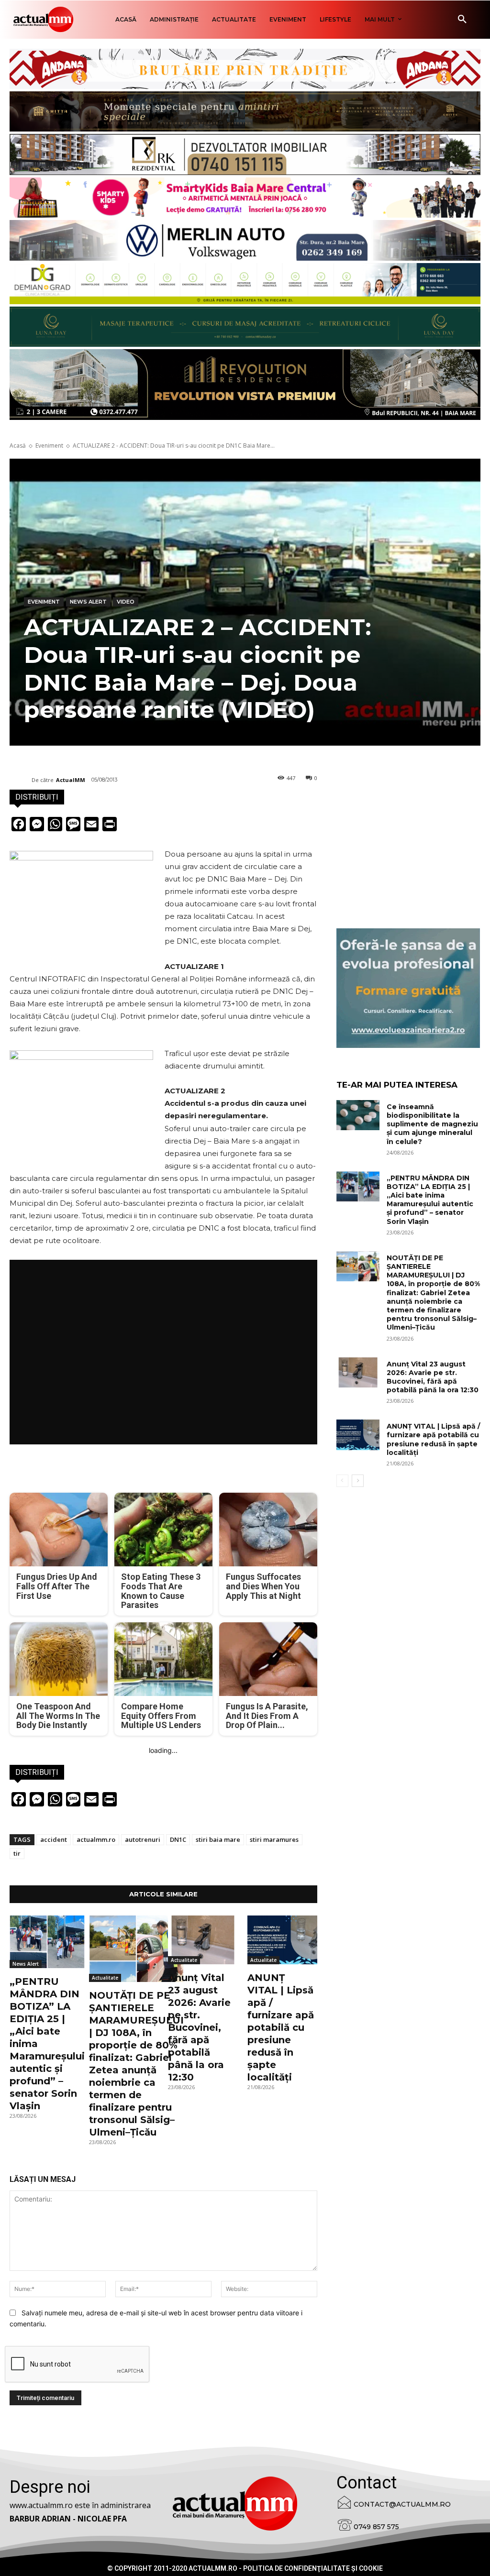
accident (54, 1839)
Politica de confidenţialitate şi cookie (313, 2568)
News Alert (88, 602)
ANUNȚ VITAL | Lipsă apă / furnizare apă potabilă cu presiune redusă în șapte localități (281, 2027)
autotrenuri (143, 1839)
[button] (462, 20)
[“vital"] (408, 988)
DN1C (178, 1839)
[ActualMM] (21, 780)
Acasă (18, 446)
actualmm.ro (96, 1839)
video (126, 602)
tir (17, 1853)
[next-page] (358, 1481)
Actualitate (105, 1978)
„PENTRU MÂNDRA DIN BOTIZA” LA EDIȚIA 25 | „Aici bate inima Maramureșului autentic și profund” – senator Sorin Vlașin (430, 1200)
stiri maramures (274, 1839)
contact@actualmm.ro (402, 2504)
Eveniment (49, 446)
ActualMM (71, 780)
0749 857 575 (376, 2527)
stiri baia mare (218, 1839)
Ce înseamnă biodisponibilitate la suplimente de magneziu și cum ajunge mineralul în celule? (432, 1124)
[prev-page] (342, 1481)
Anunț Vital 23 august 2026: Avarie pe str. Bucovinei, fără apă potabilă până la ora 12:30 (199, 2027)
